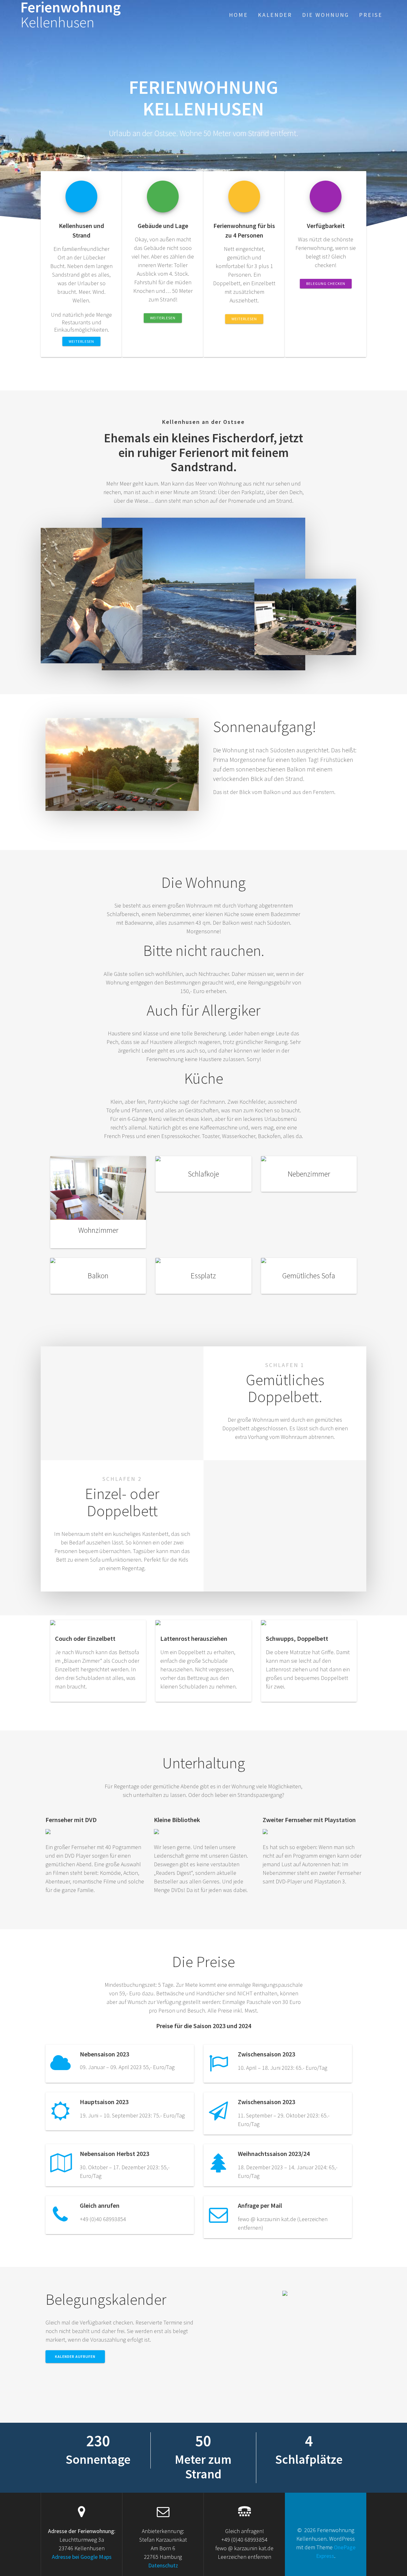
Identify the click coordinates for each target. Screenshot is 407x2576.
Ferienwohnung (71, 15)
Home (238, 15)
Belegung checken (326, 283)
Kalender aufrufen (75, 2356)
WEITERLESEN (81, 341)
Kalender (275, 15)
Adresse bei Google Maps (82, 2557)
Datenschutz (163, 2565)
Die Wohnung (326, 15)
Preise (371, 15)
